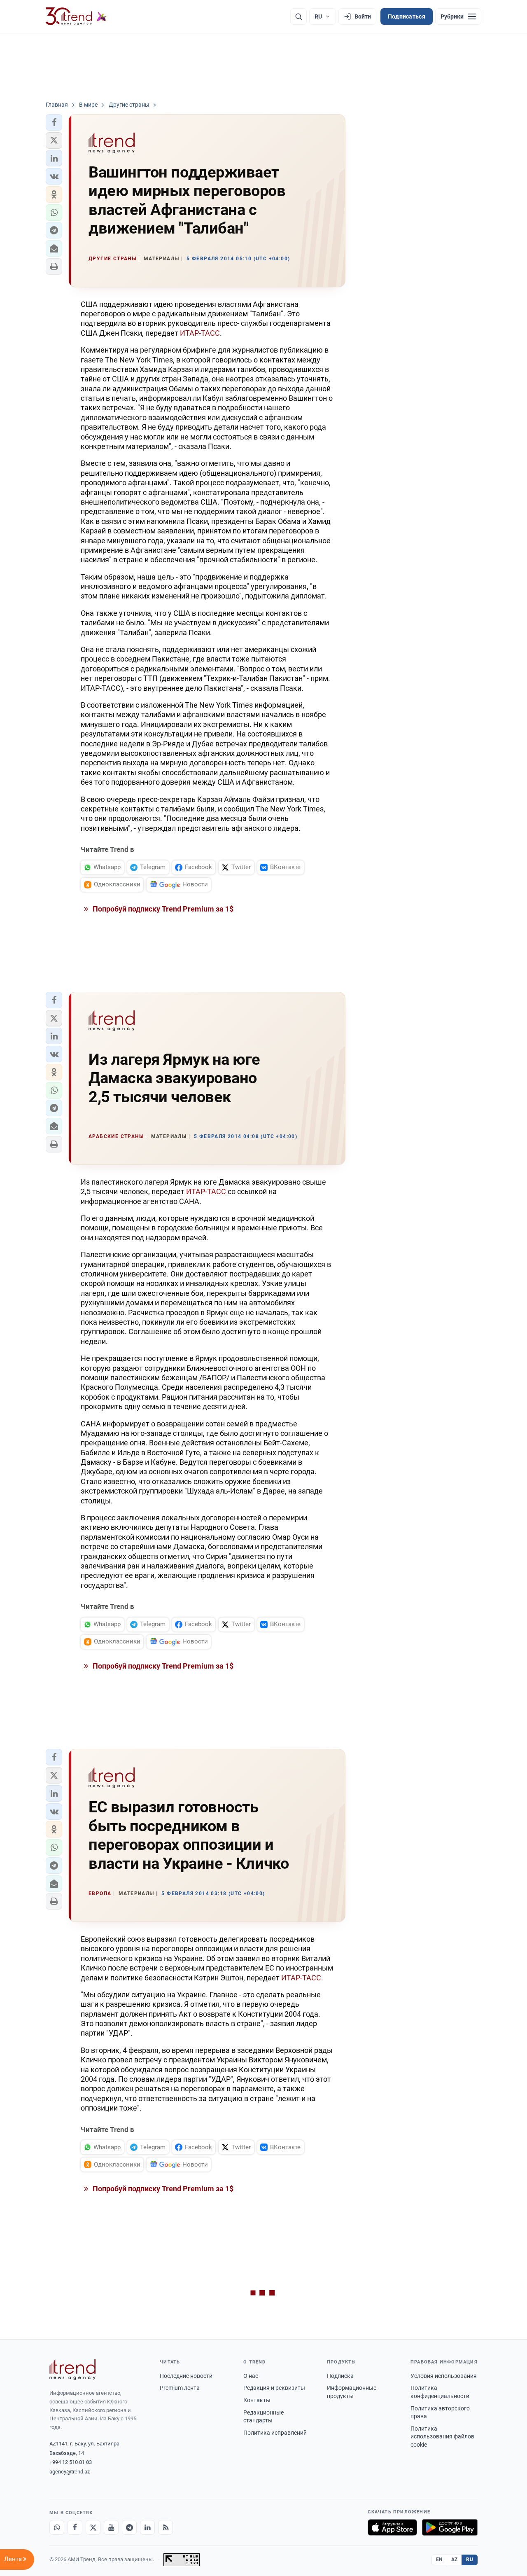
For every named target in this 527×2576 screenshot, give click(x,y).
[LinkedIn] (147, 2527)
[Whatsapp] (57, 2527)
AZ (455, 2560)
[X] (93, 2527)
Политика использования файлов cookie (442, 2437)
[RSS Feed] (166, 2527)
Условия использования (444, 2376)
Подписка (340, 2376)
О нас (251, 2376)
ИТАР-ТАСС (200, 333)
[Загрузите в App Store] (392, 2527)
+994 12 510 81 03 (71, 2462)
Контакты (257, 2400)
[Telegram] (129, 2527)
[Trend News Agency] (72, 2370)
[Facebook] (75, 2527)
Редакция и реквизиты (274, 2388)
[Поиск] (298, 16)
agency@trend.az (70, 2472)
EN (439, 2560)
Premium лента (180, 2388)
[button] (54, 122)
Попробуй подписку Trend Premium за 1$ (162, 909)
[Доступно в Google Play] (450, 2527)
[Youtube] (111, 2527)
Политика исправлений (275, 2433)
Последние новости (186, 2376)
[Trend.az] (76, 16)
